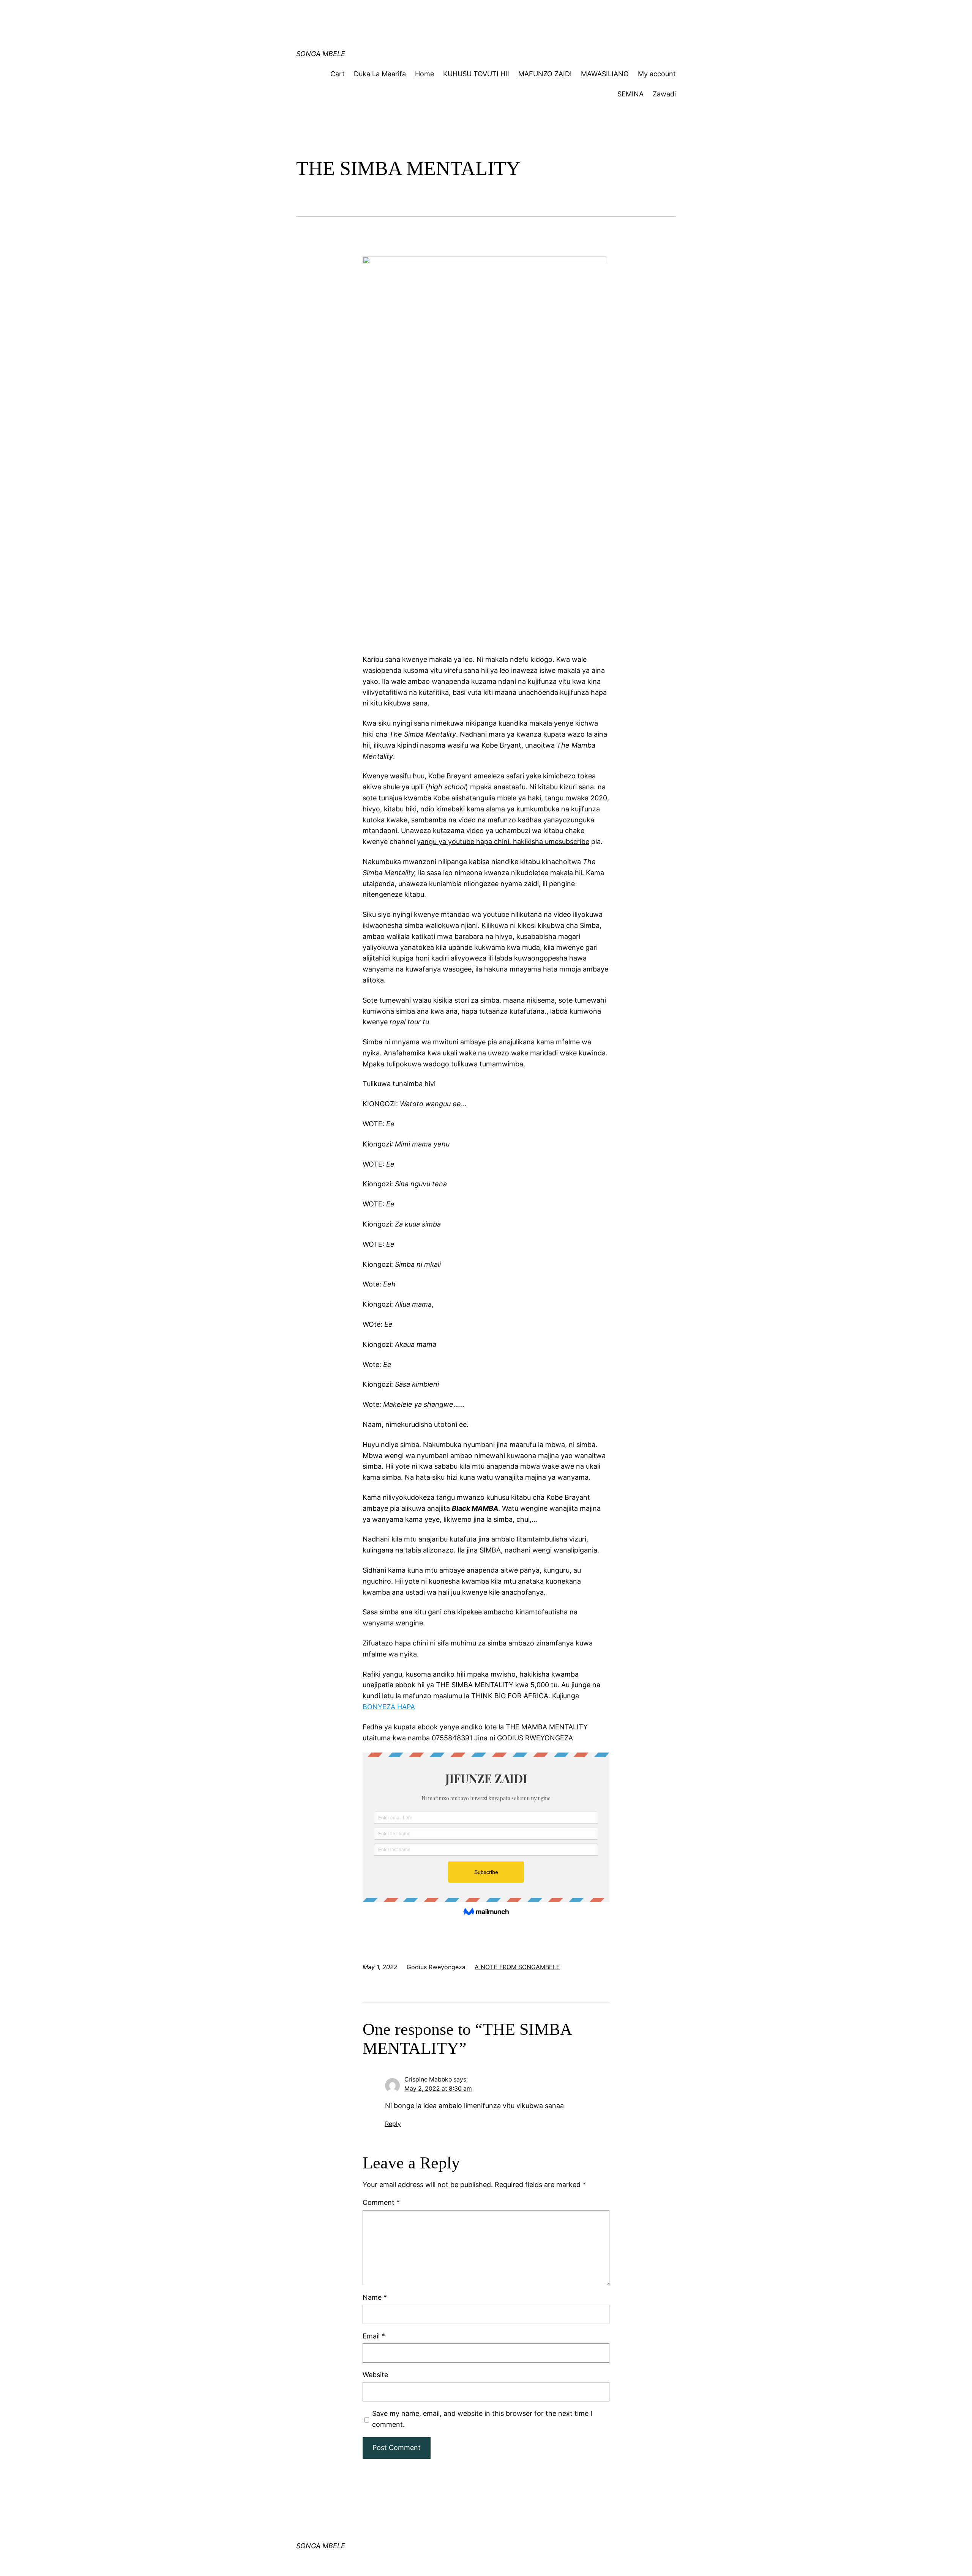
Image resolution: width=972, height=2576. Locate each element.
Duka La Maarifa (380, 74)
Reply (393, 2124)
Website (375, 2375)
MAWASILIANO (605, 74)
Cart (338, 74)
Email (374, 2336)
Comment (381, 2202)
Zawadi (664, 94)
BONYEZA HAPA (389, 1707)
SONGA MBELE (321, 54)
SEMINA (630, 94)
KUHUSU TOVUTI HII (476, 74)
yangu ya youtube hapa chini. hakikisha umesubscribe (503, 842)
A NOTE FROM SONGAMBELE (517, 1967)
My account (657, 74)
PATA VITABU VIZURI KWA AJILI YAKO (441, 13)
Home (424, 74)
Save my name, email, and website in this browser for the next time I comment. (482, 2419)
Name (375, 2297)
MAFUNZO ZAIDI (545, 74)
